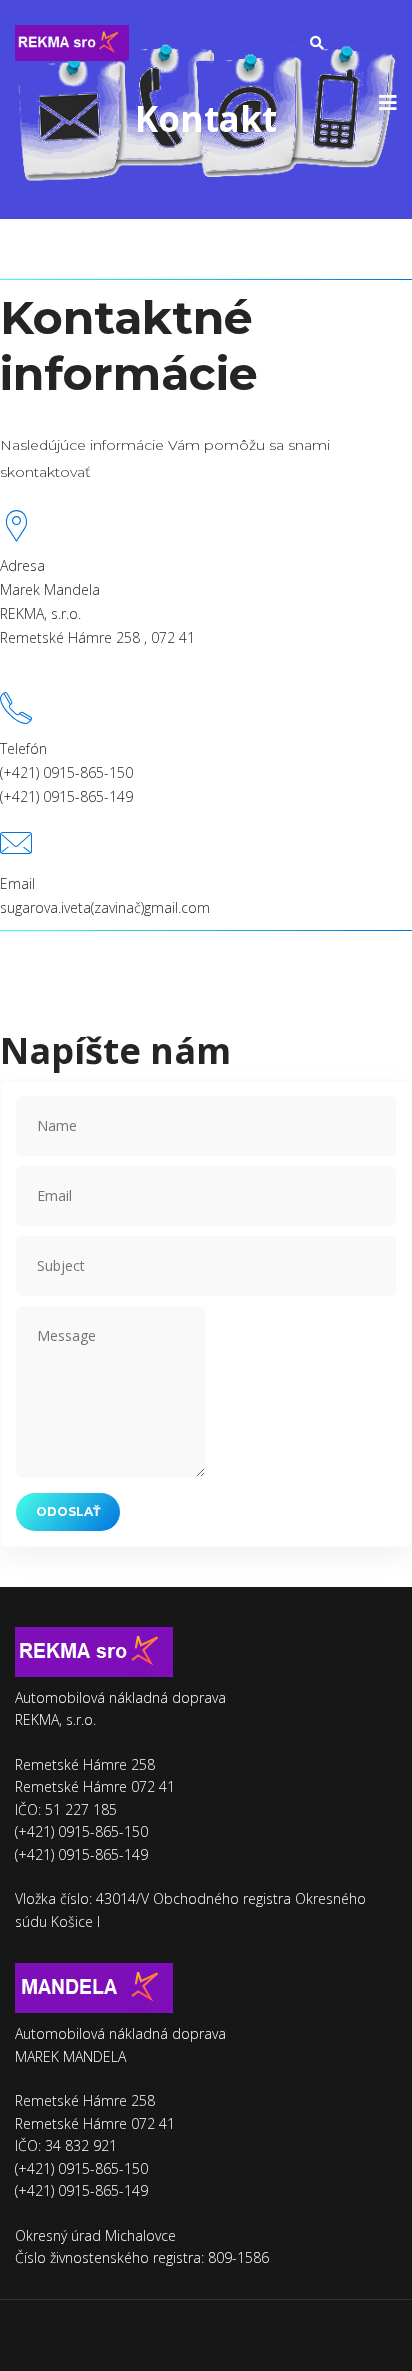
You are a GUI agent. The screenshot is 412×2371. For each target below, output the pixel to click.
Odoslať (68, 1511)
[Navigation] (388, 103)
